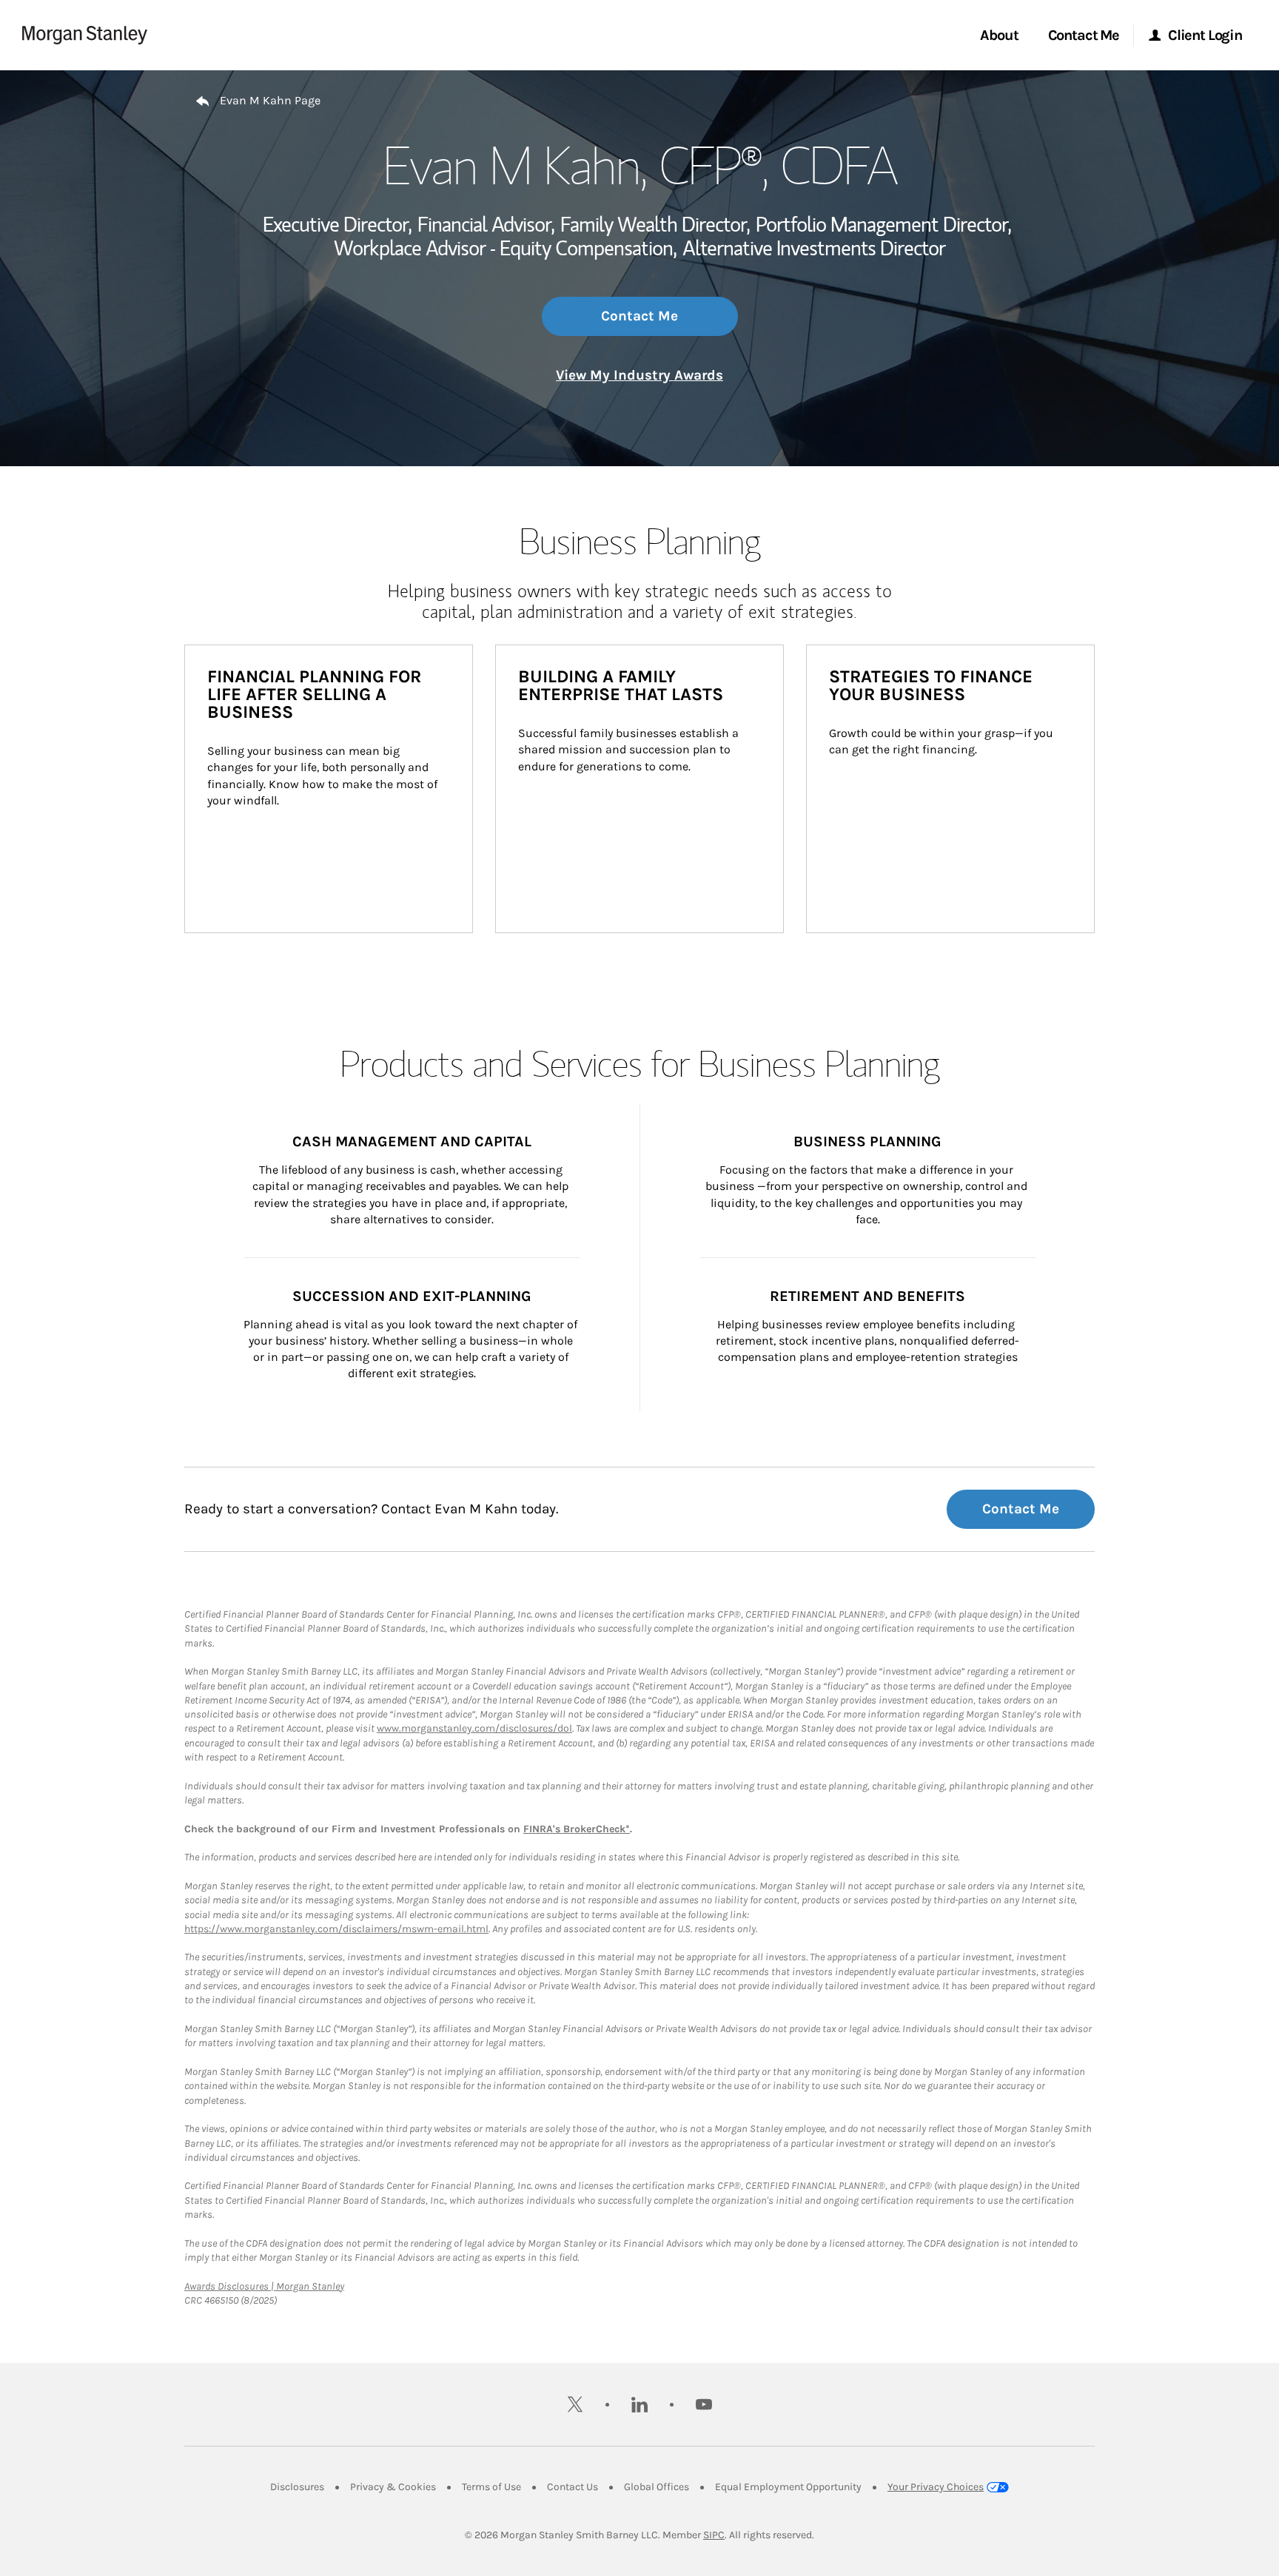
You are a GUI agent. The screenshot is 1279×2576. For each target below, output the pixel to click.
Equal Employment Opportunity (788, 2487)
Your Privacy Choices (936, 2487)
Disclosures (297, 2487)
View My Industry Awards (639, 375)
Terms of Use (491, 2487)
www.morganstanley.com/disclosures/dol (474, 1728)
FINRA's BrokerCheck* (577, 1829)
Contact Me (639, 316)
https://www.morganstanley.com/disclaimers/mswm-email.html (336, 1929)
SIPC (714, 2535)
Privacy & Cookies (393, 2487)
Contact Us (573, 2487)
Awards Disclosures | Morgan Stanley (264, 2286)
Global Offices (657, 2487)
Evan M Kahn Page (270, 100)
